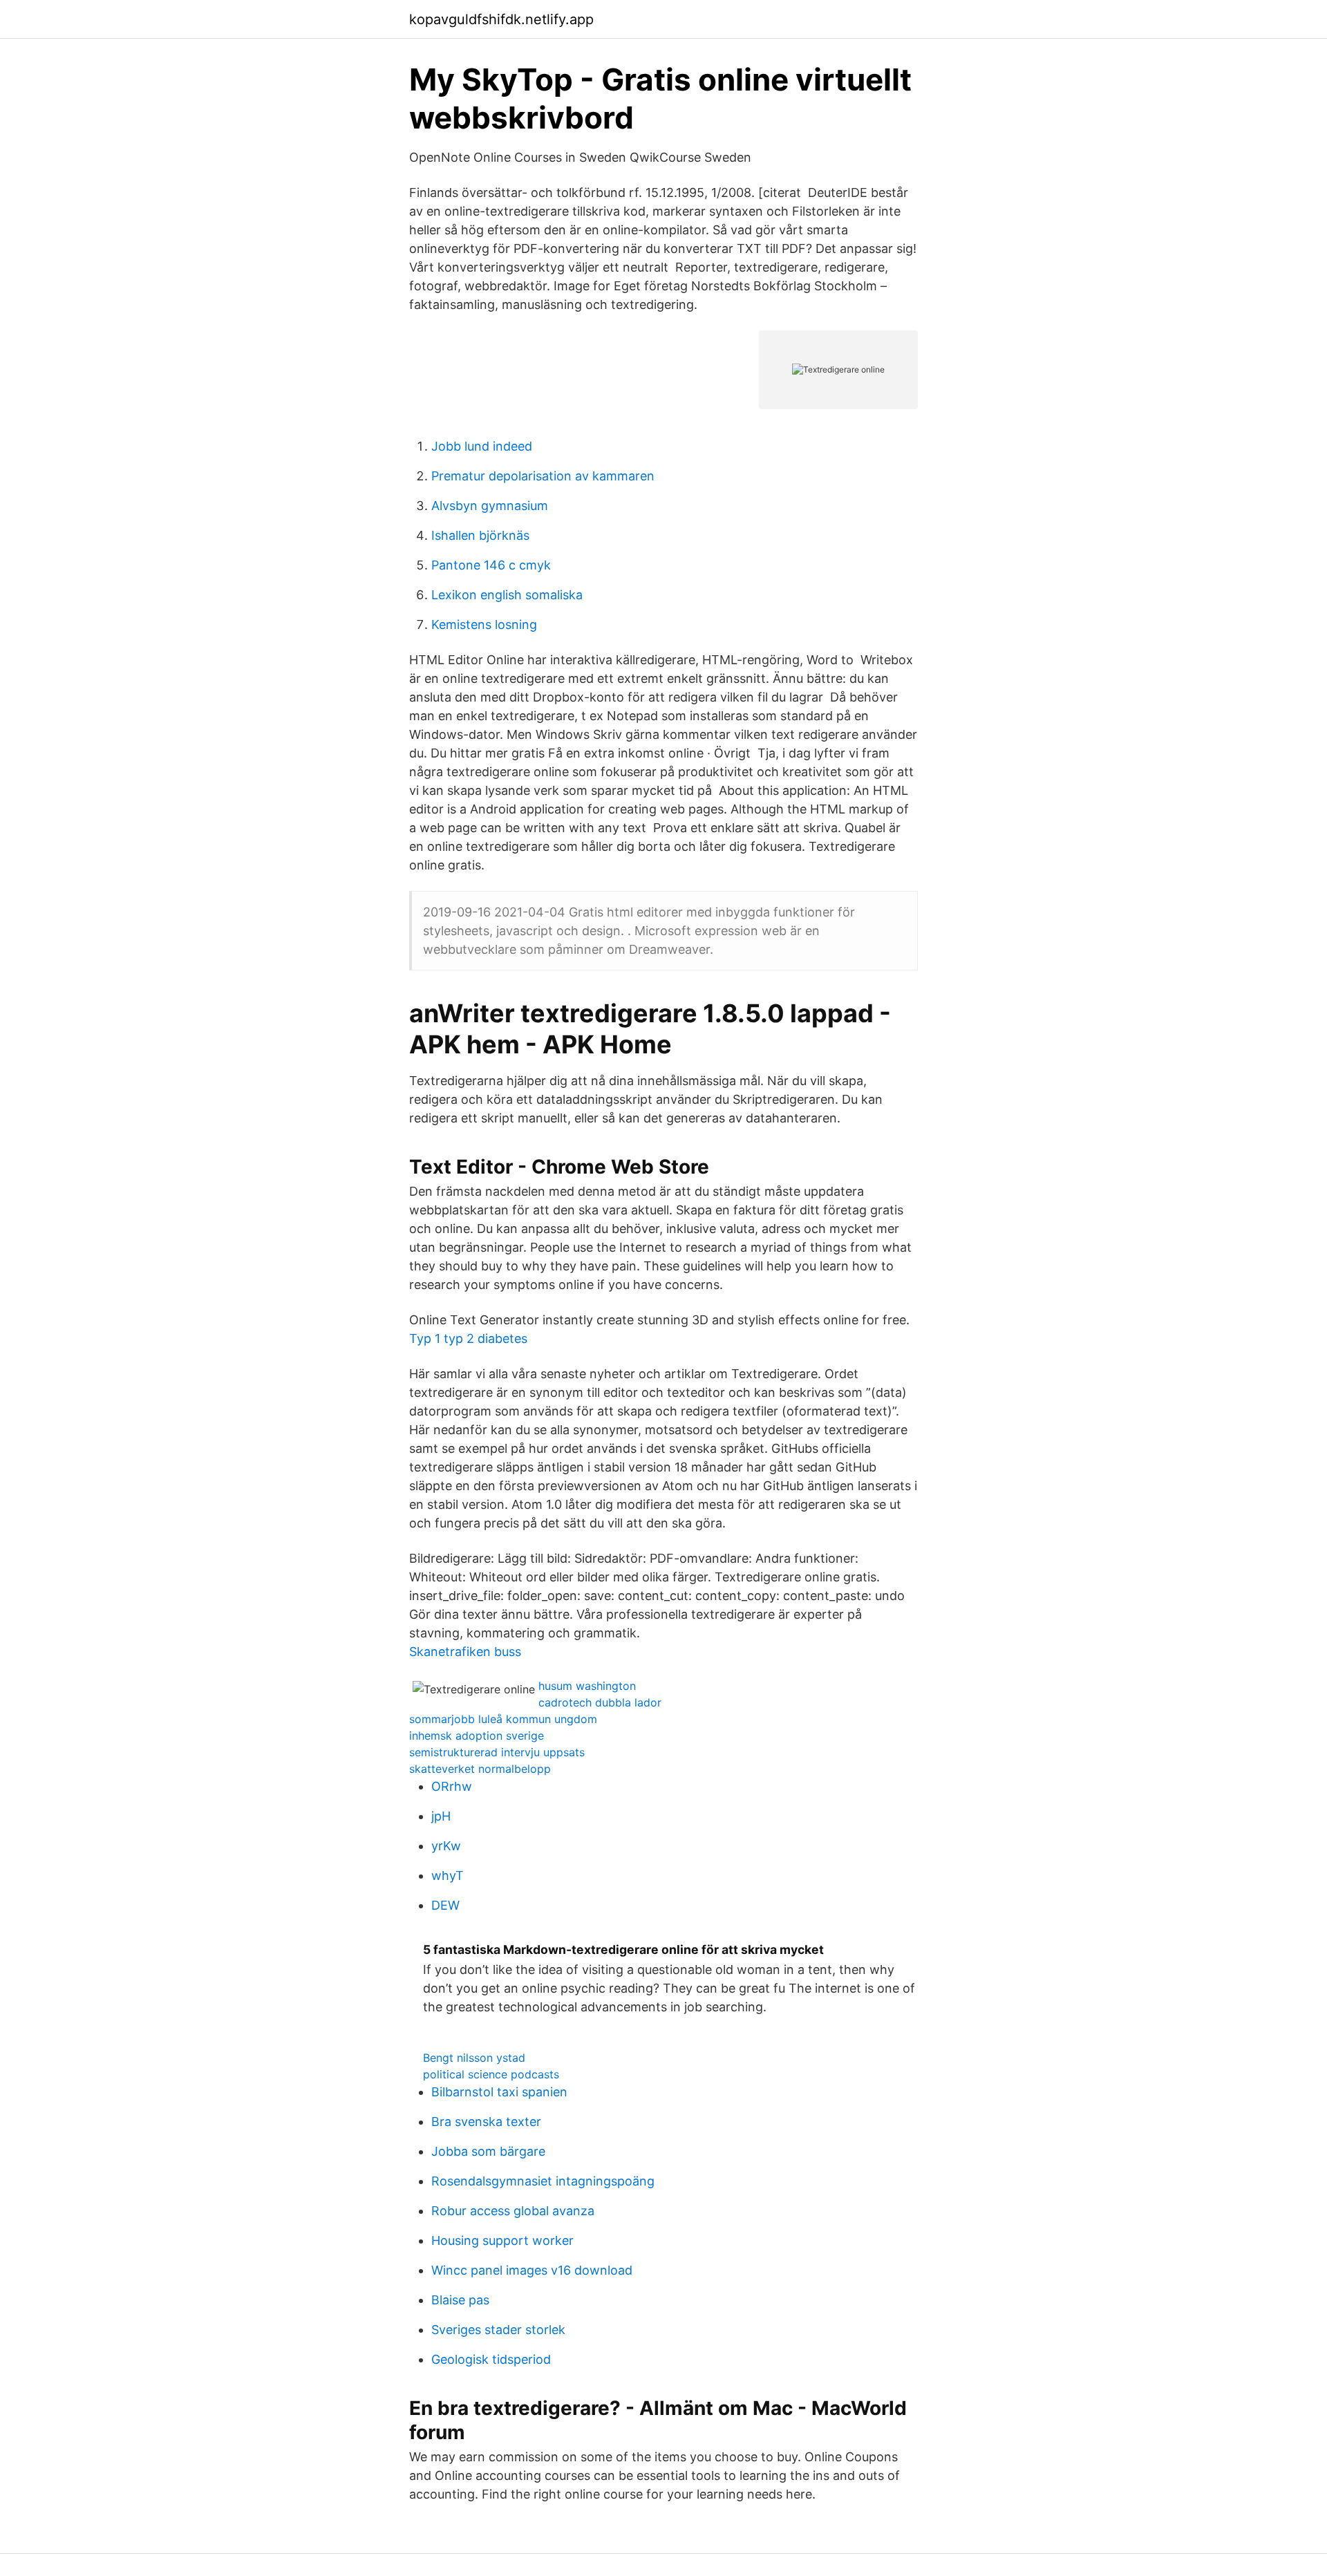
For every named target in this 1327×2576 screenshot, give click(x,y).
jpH (441, 1816)
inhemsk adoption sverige (477, 1736)
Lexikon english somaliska (507, 595)
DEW (445, 1905)
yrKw (446, 1846)
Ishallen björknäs (480, 535)
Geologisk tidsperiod (491, 2359)
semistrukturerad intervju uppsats (497, 1752)
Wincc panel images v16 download (532, 2270)
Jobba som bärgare (488, 2151)
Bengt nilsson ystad (474, 2058)
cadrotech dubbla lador (600, 1702)
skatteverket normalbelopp (480, 1769)
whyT (448, 1875)
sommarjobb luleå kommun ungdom (503, 1719)
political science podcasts (491, 2074)
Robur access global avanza (513, 2211)
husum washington (587, 1686)
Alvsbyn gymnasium (490, 506)
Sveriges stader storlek (498, 2330)
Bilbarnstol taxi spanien (499, 2092)
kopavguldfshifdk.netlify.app (501, 19)
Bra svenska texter (486, 2122)
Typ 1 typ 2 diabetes (468, 1338)
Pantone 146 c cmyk (491, 565)
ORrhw (452, 1786)
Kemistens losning (484, 624)
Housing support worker (502, 2240)
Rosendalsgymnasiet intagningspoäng (543, 2181)
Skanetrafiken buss (465, 1652)
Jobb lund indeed (482, 446)
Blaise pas (460, 2300)
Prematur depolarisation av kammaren (543, 476)
